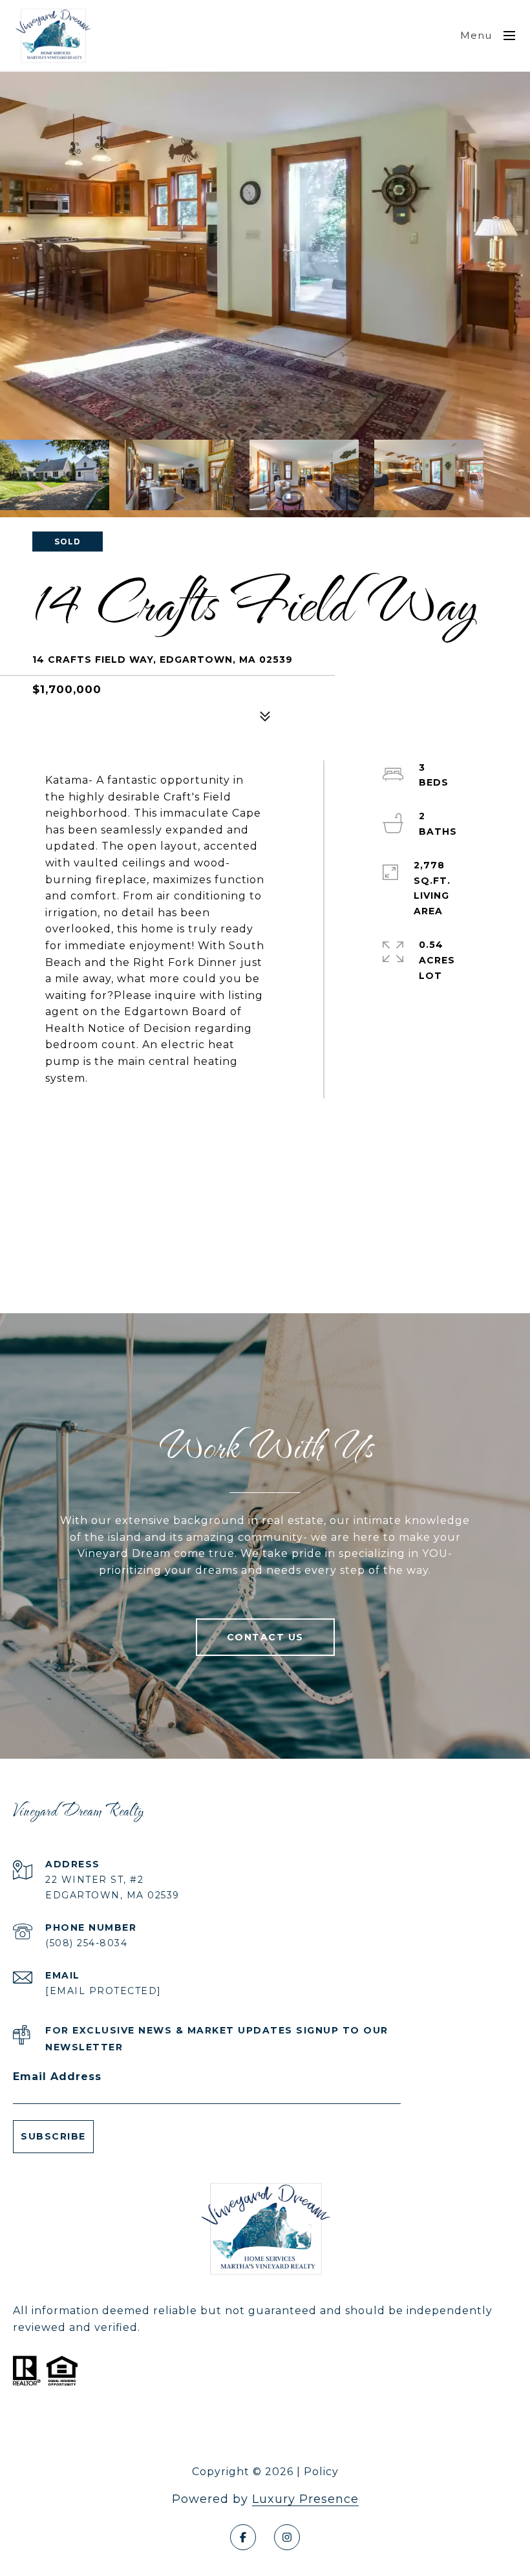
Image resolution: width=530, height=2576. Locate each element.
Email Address (57, 2077)
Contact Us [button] (265, 1637)
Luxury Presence (305, 2499)
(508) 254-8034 (86, 1943)
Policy (321, 2472)
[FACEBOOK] (243, 2537)
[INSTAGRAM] (287, 2537)
